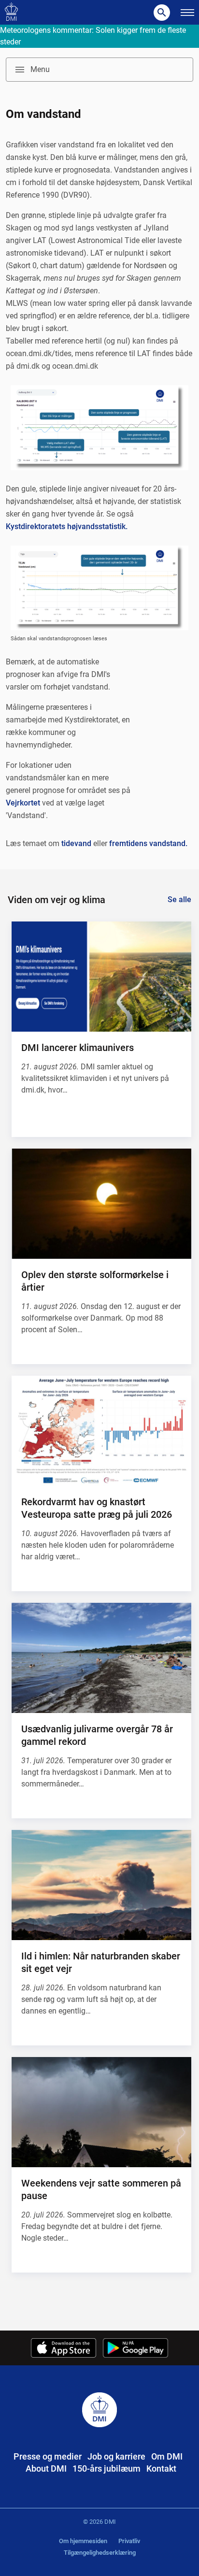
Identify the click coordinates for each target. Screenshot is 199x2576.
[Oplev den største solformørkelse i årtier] (101, 1204)
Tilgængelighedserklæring (100, 2553)
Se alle (179, 899)
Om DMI (167, 2456)
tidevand (76, 843)
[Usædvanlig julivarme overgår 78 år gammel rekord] (101, 1658)
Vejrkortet (23, 803)
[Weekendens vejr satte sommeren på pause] (101, 2112)
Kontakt (161, 2468)
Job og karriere (116, 2456)
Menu (40, 69)
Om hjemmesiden (83, 2541)
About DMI (46, 2468)
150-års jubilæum (107, 2468)
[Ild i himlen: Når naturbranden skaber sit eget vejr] (101, 1885)
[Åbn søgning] (162, 13)
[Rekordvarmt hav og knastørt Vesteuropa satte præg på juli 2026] (101, 1431)
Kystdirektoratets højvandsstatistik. (67, 526)
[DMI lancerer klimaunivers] (101, 977)
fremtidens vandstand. (148, 843)
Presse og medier (48, 2456)
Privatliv (129, 2541)
